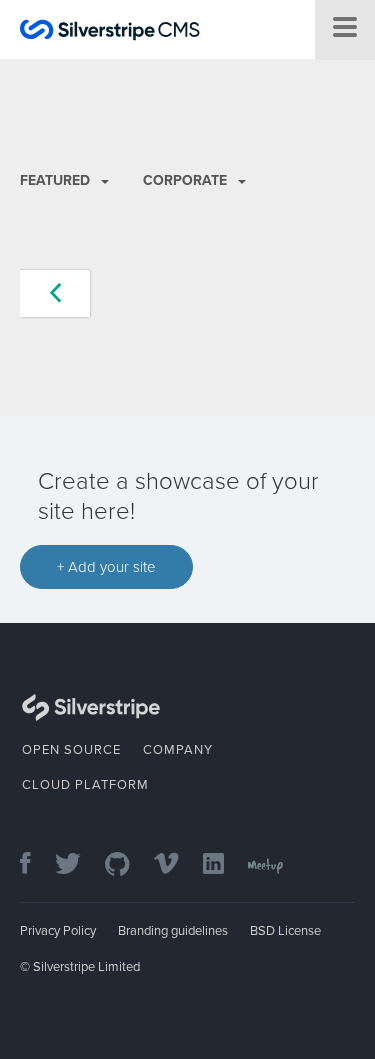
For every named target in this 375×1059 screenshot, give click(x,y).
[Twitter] (78, 865)
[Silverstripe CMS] (110, 32)
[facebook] (35, 865)
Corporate (187, 180)
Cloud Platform (85, 785)
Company (178, 750)
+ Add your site (106, 567)
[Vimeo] (176, 865)
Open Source (71, 750)
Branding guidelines (173, 931)
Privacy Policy (58, 931)
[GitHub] (127, 865)
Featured (57, 180)
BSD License (285, 931)
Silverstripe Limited (86, 967)
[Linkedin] (223, 865)
